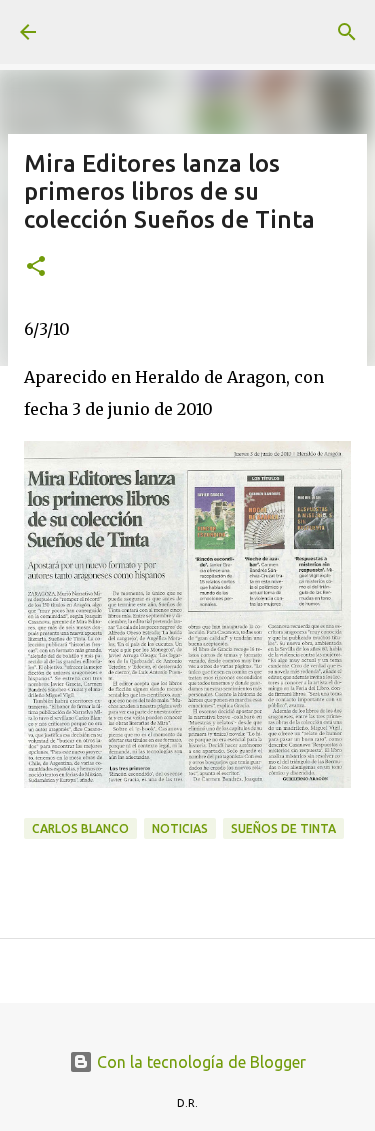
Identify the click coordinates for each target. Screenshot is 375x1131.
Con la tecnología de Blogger (199, 1062)
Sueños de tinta (283, 828)
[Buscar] (347, 32)
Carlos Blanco (80, 828)
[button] (36, 267)
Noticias (180, 828)
